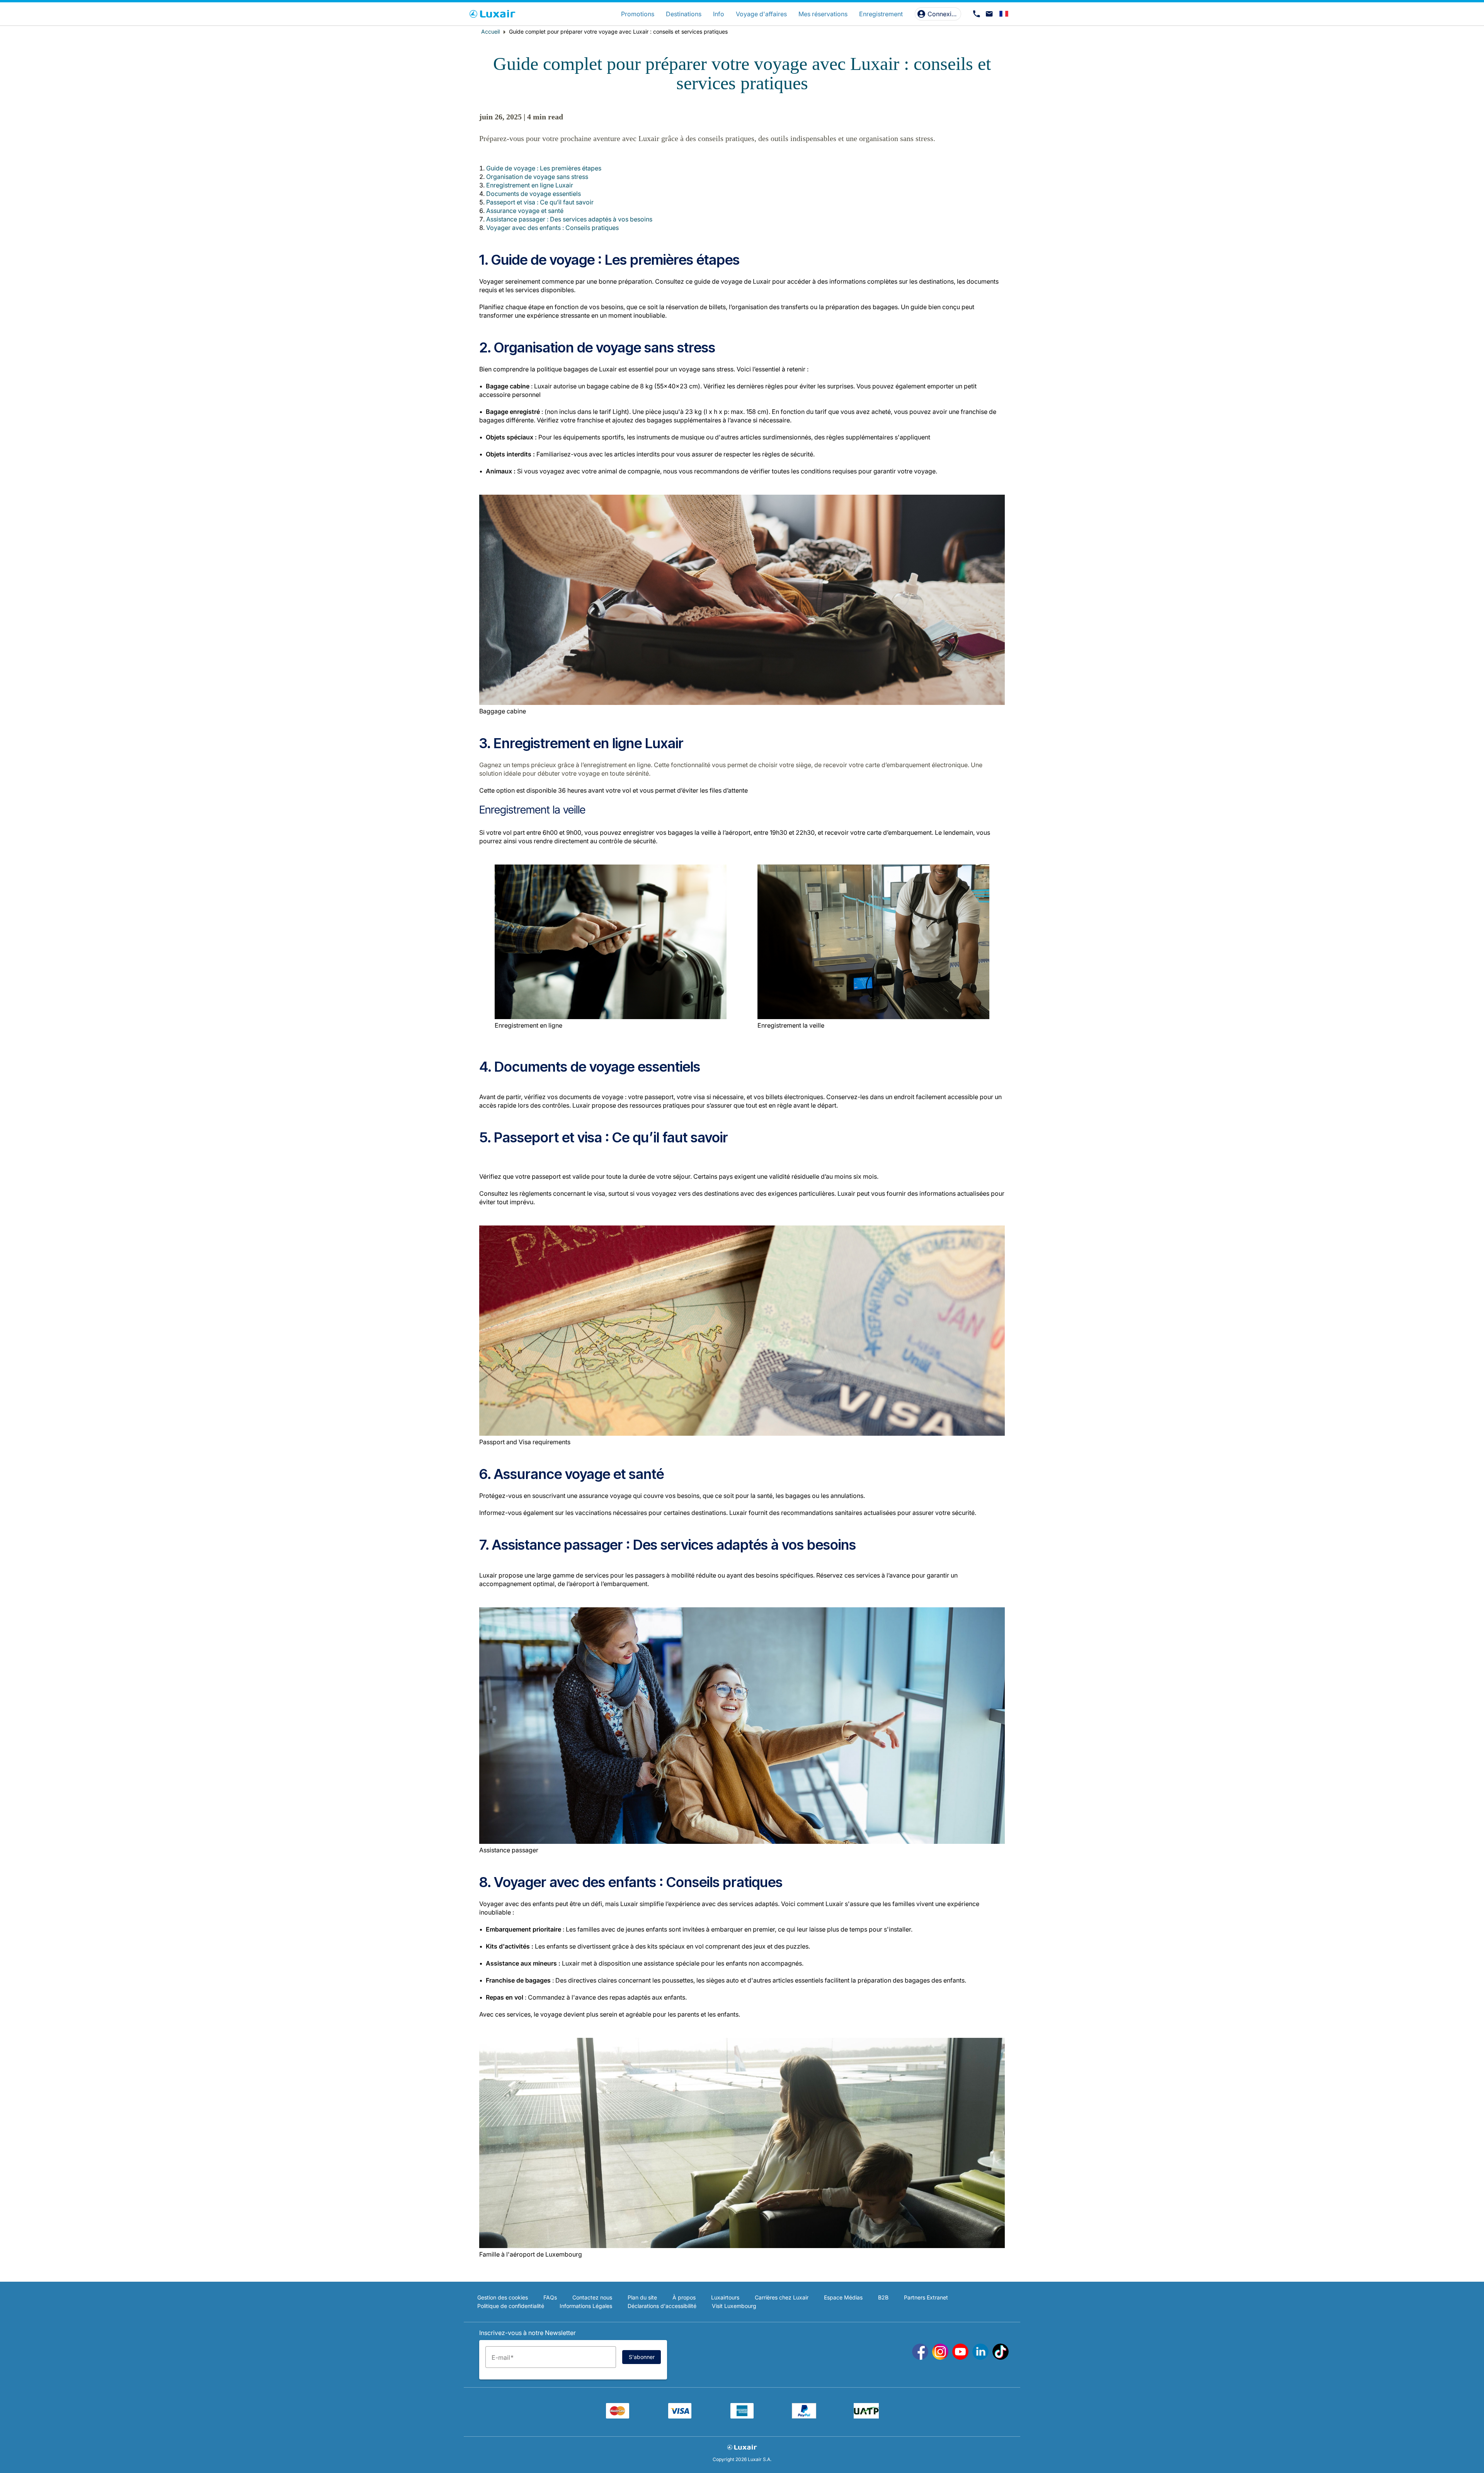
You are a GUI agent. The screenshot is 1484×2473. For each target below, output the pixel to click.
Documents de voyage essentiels (534, 194)
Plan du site (642, 2297)
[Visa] (680, 2416)
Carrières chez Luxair (782, 2297)
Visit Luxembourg (734, 2306)
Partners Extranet (926, 2297)
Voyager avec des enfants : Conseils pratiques (552, 228)
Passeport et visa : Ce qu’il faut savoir (540, 202)
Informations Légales (586, 2306)
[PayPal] (804, 2416)
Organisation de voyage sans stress (537, 177)
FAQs (550, 2297)
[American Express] (742, 2416)
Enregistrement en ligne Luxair (530, 185)
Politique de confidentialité (511, 2306)
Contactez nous (592, 2297)
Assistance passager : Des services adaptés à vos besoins (569, 219)
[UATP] (866, 2416)
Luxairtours (725, 2297)
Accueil (490, 31)
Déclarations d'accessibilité (662, 2306)
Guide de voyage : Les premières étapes (544, 168)
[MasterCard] (618, 2416)
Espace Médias (843, 2297)
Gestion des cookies (503, 2297)
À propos (684, 2297)
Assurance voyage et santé (525, 211)
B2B (883, 2297)
